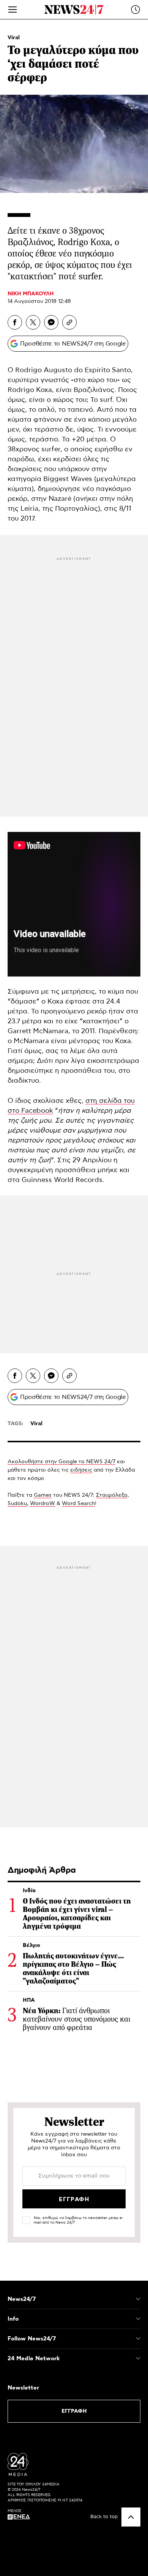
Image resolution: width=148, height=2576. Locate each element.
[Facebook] (15, 322)
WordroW (43, 1504)
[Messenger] (51, 322)
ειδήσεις (81, 1470)
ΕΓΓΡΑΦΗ (74, 2411)
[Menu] (13, 10)
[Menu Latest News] (135, 10)
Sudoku (17, 1504)
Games (43, 1495)
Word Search (78, 1504)
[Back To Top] (131, 2517)
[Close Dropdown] (138, 2299)
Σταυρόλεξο (112, 1495)
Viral (14, 38)
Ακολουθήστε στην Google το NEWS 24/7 (61, 1462)
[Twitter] (33, 322)
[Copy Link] (69, 322)
